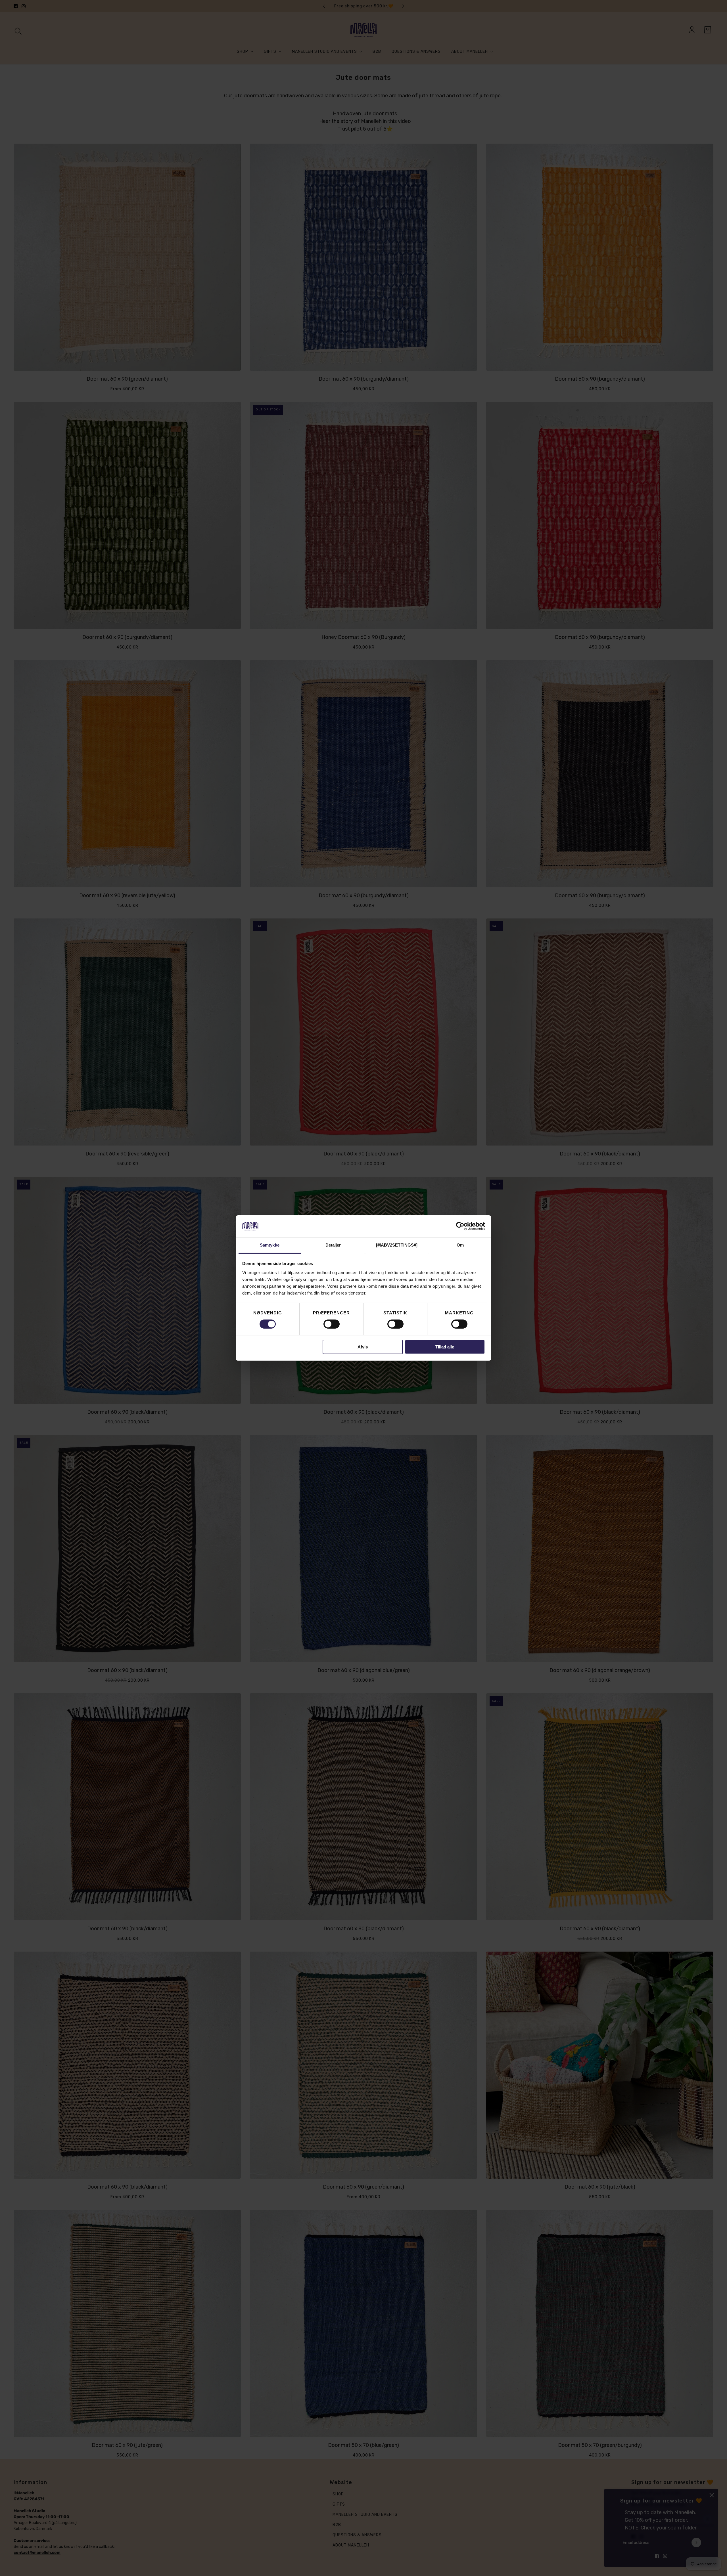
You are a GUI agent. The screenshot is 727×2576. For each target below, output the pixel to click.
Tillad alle (445, 1347)
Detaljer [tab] (333, 1245)
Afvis (363, 1347)
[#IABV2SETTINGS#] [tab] (397, 1245)
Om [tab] (460, 1245)
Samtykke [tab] (270, 1245)
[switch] (332, 1324)
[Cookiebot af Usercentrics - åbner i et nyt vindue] (460, 1226)
